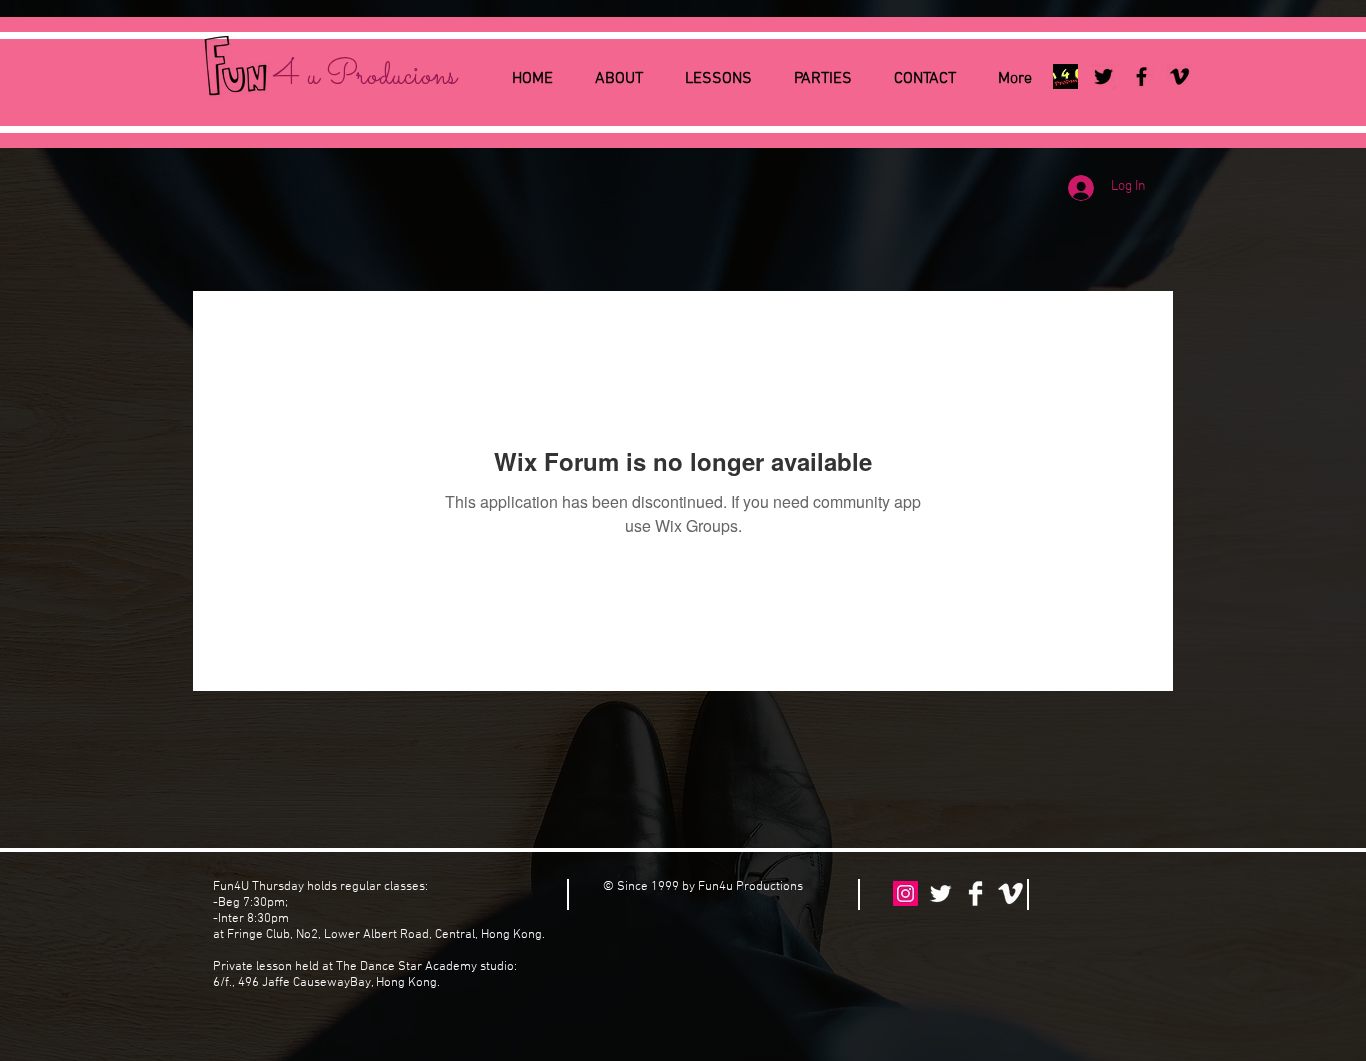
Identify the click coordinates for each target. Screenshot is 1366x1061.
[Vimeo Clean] (1010, 893)
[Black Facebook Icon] (1141, 76)
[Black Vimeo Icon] (1179, 76)
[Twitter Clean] (940, 893)
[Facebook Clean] (975, 893)
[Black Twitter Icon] (1103, 76)
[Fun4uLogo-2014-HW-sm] (1065, 76)
